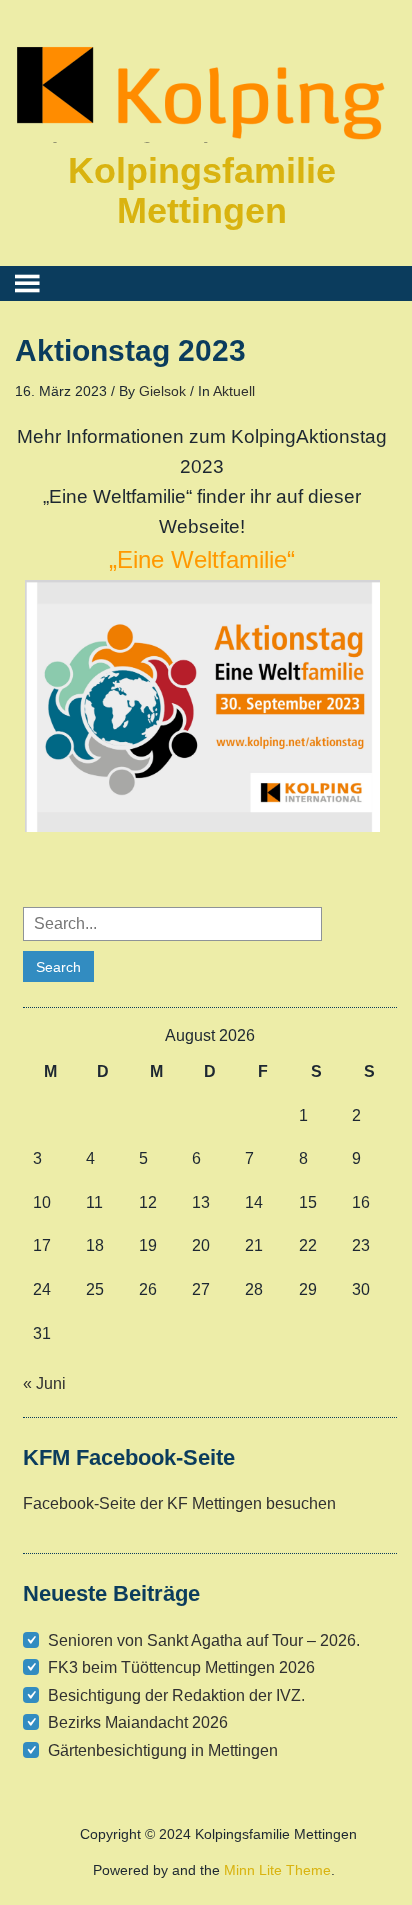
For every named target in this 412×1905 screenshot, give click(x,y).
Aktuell (234, 391)
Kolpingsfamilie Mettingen (202, 190)
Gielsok (162, 391)
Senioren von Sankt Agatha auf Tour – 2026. (204, 1640)
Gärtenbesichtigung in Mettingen (163, 1750)
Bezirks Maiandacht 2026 (138, 1722)
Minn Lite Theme (277, 1870)
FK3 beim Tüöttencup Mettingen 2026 (181, 1667)
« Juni (44, 1383)
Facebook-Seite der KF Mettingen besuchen (179, 1503)
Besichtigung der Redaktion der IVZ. (176, 1695)
